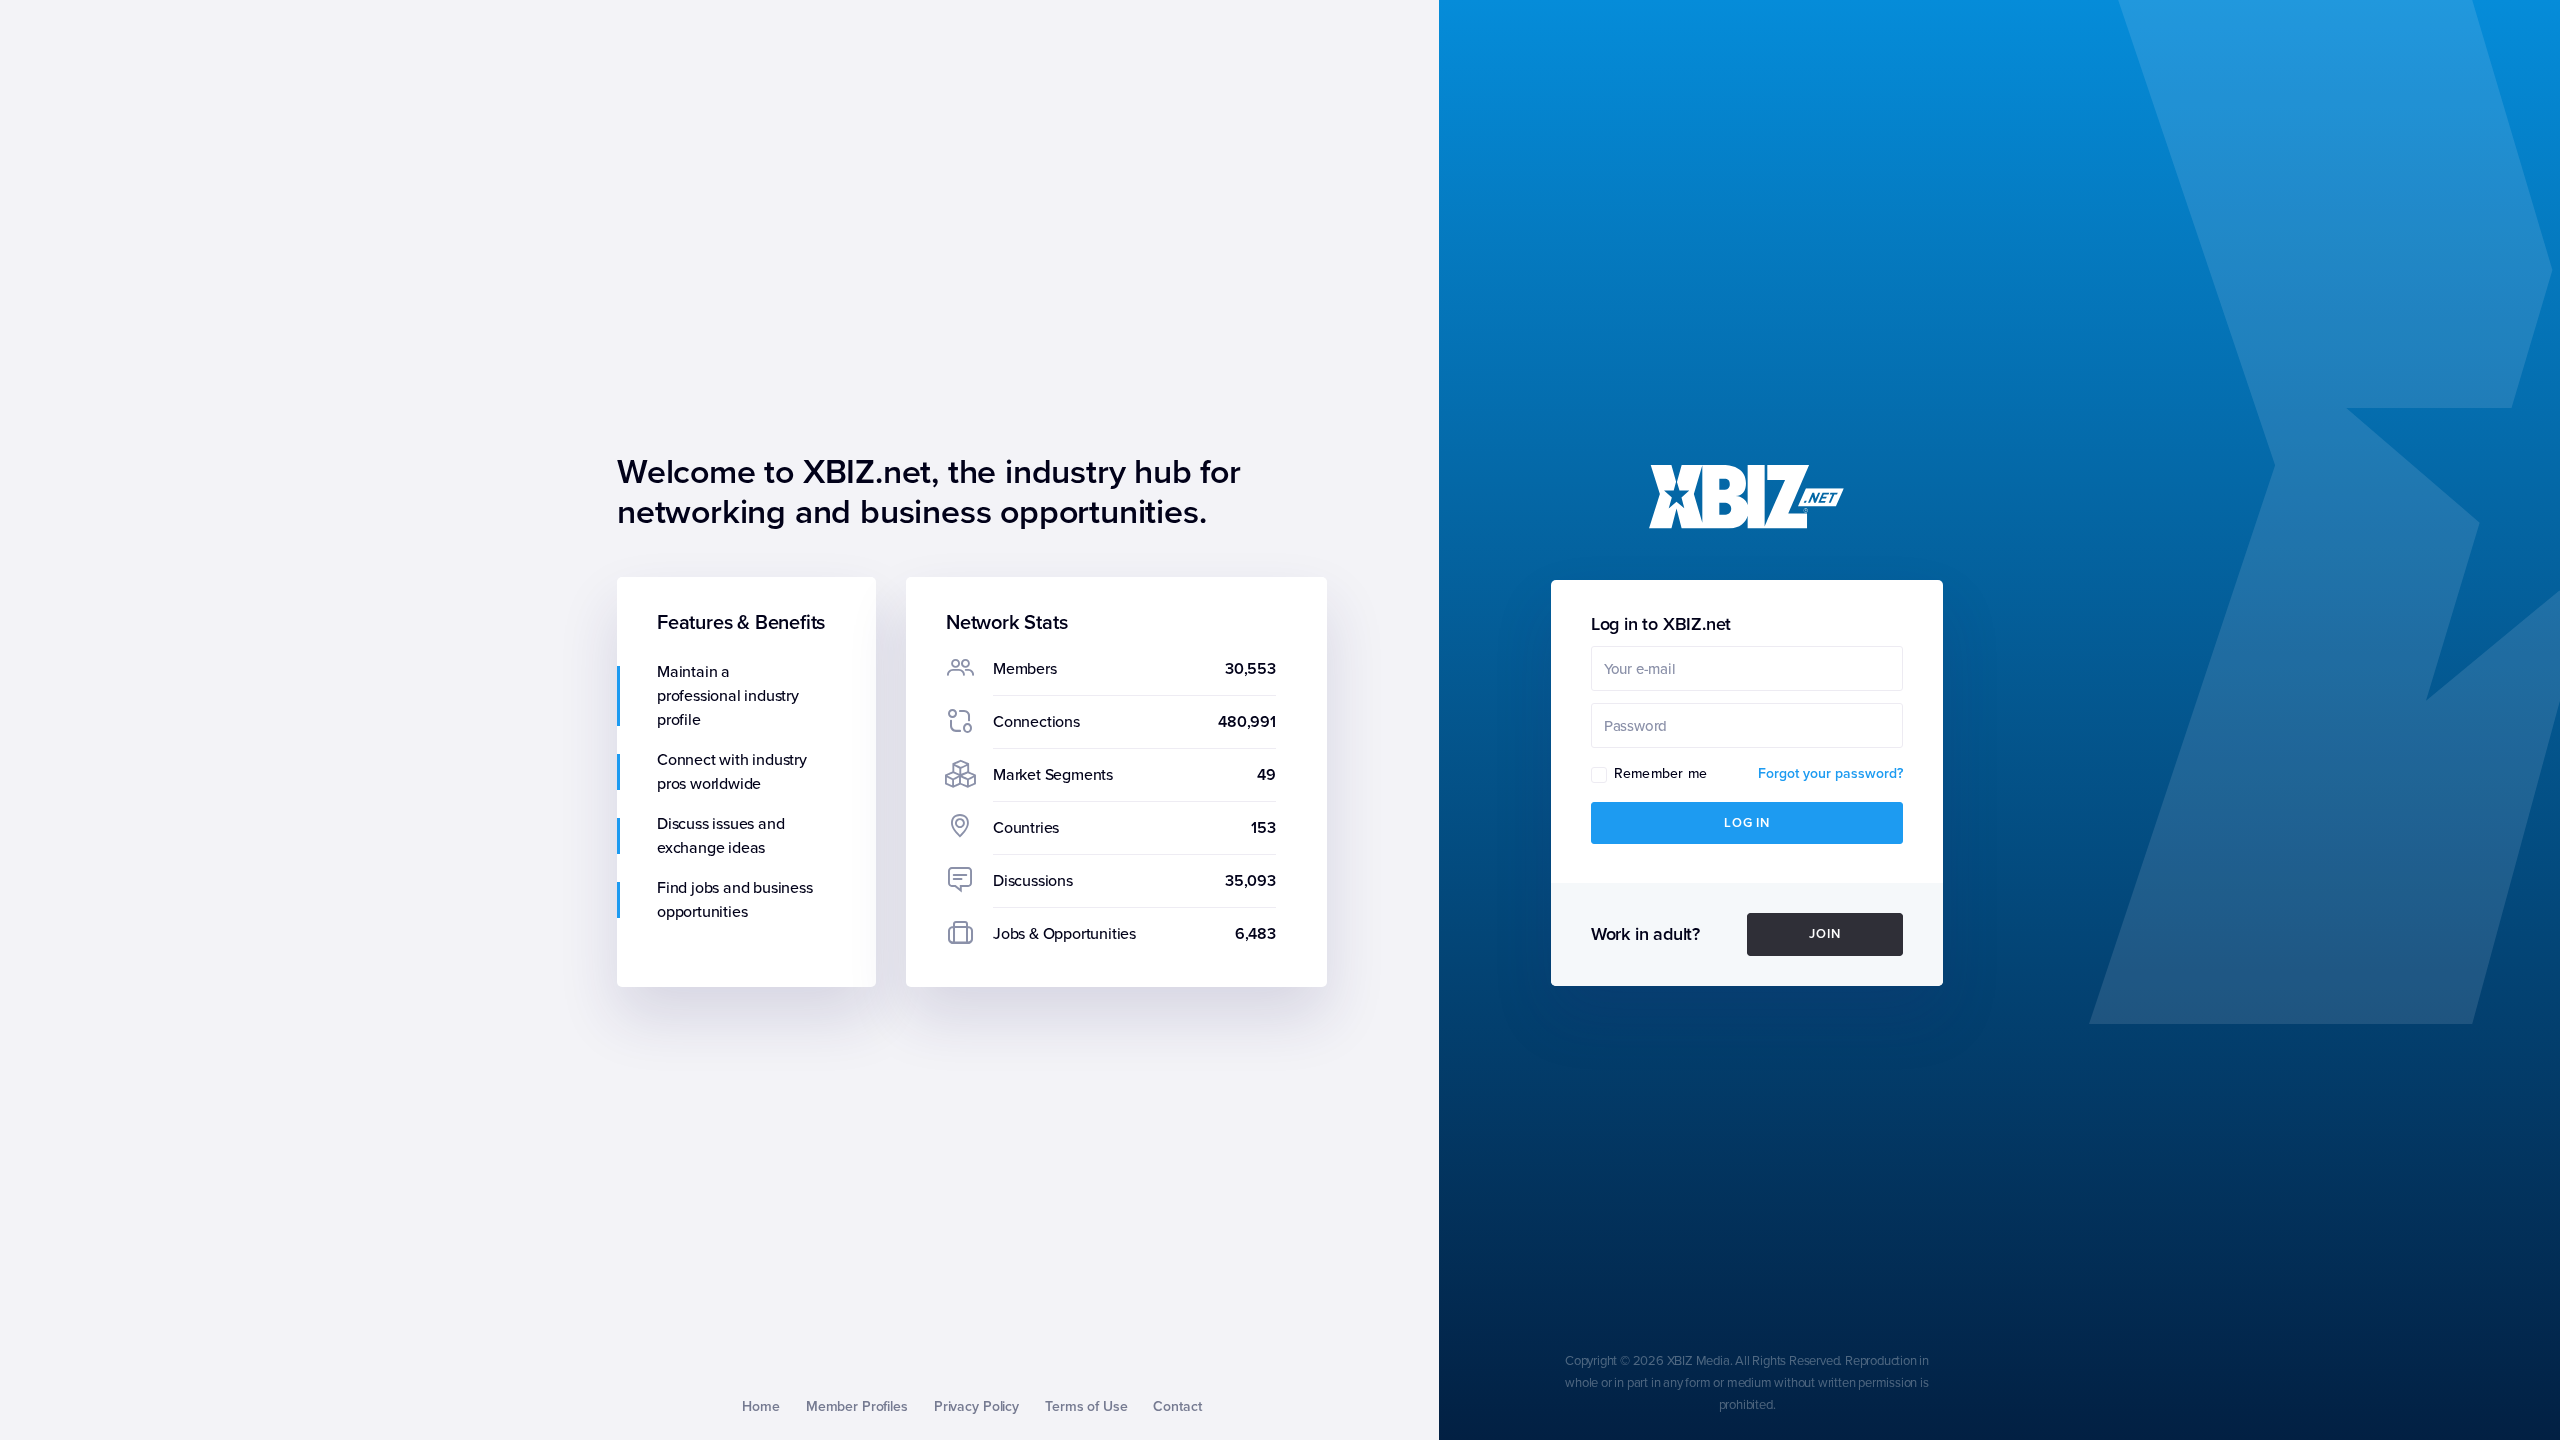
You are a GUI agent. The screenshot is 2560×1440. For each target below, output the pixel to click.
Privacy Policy (976, 1406)
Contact (1177, 1406)
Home (760, 1406)
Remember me (1660, 773)
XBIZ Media (1698, 1361)
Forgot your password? (1830, 773)
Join (1825, 934)
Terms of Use (1086, 1406)
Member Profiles (857, 1406)
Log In (1747, 823)
